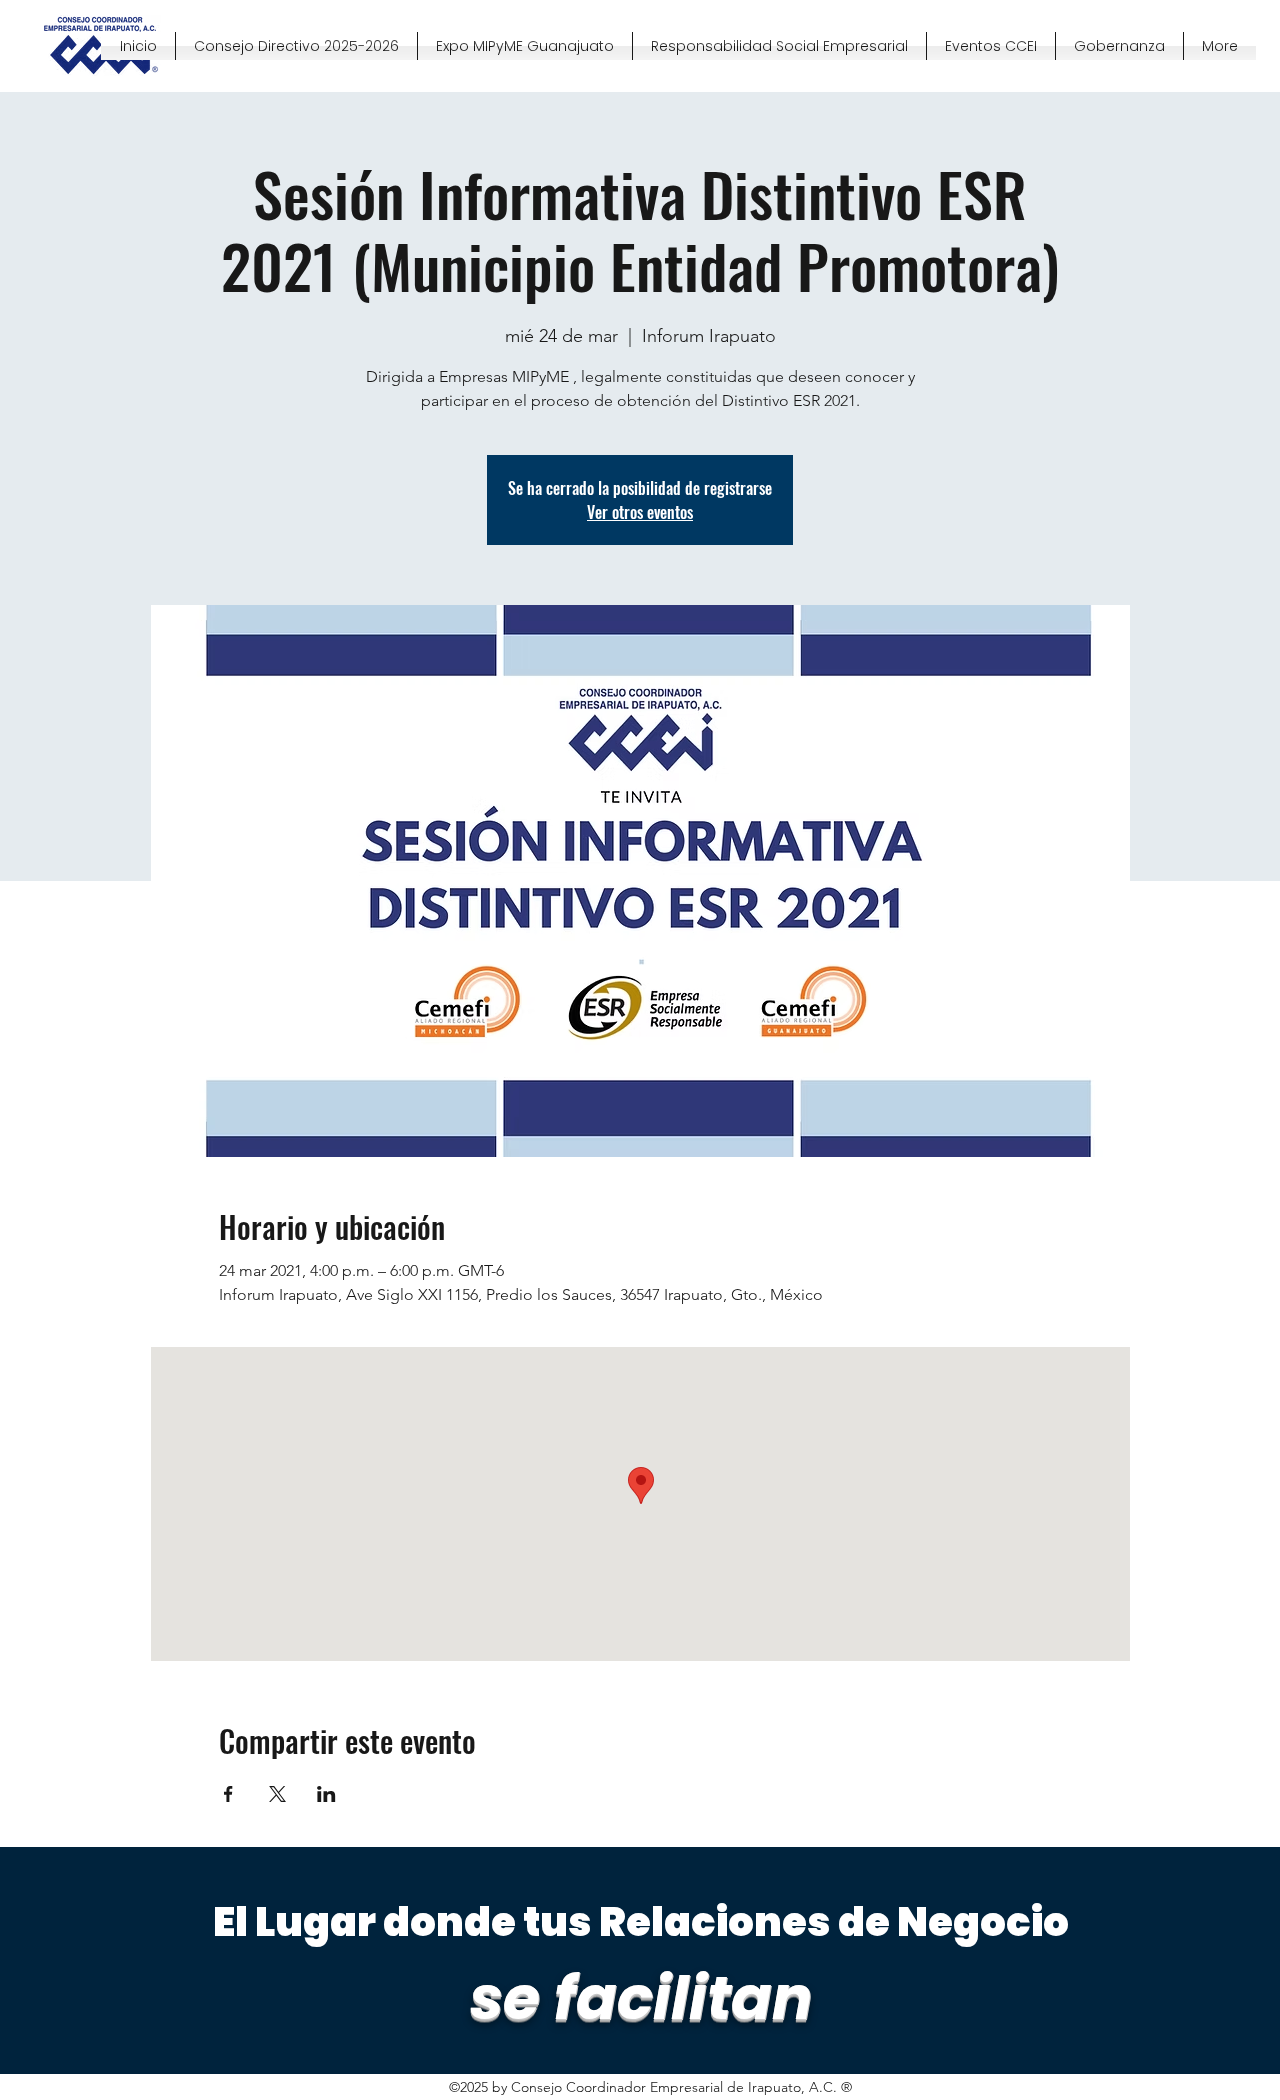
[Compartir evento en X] (277, 1794)
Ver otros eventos (640, 512)
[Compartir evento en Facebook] (228, 1794)
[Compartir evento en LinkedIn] (326, 1794)
